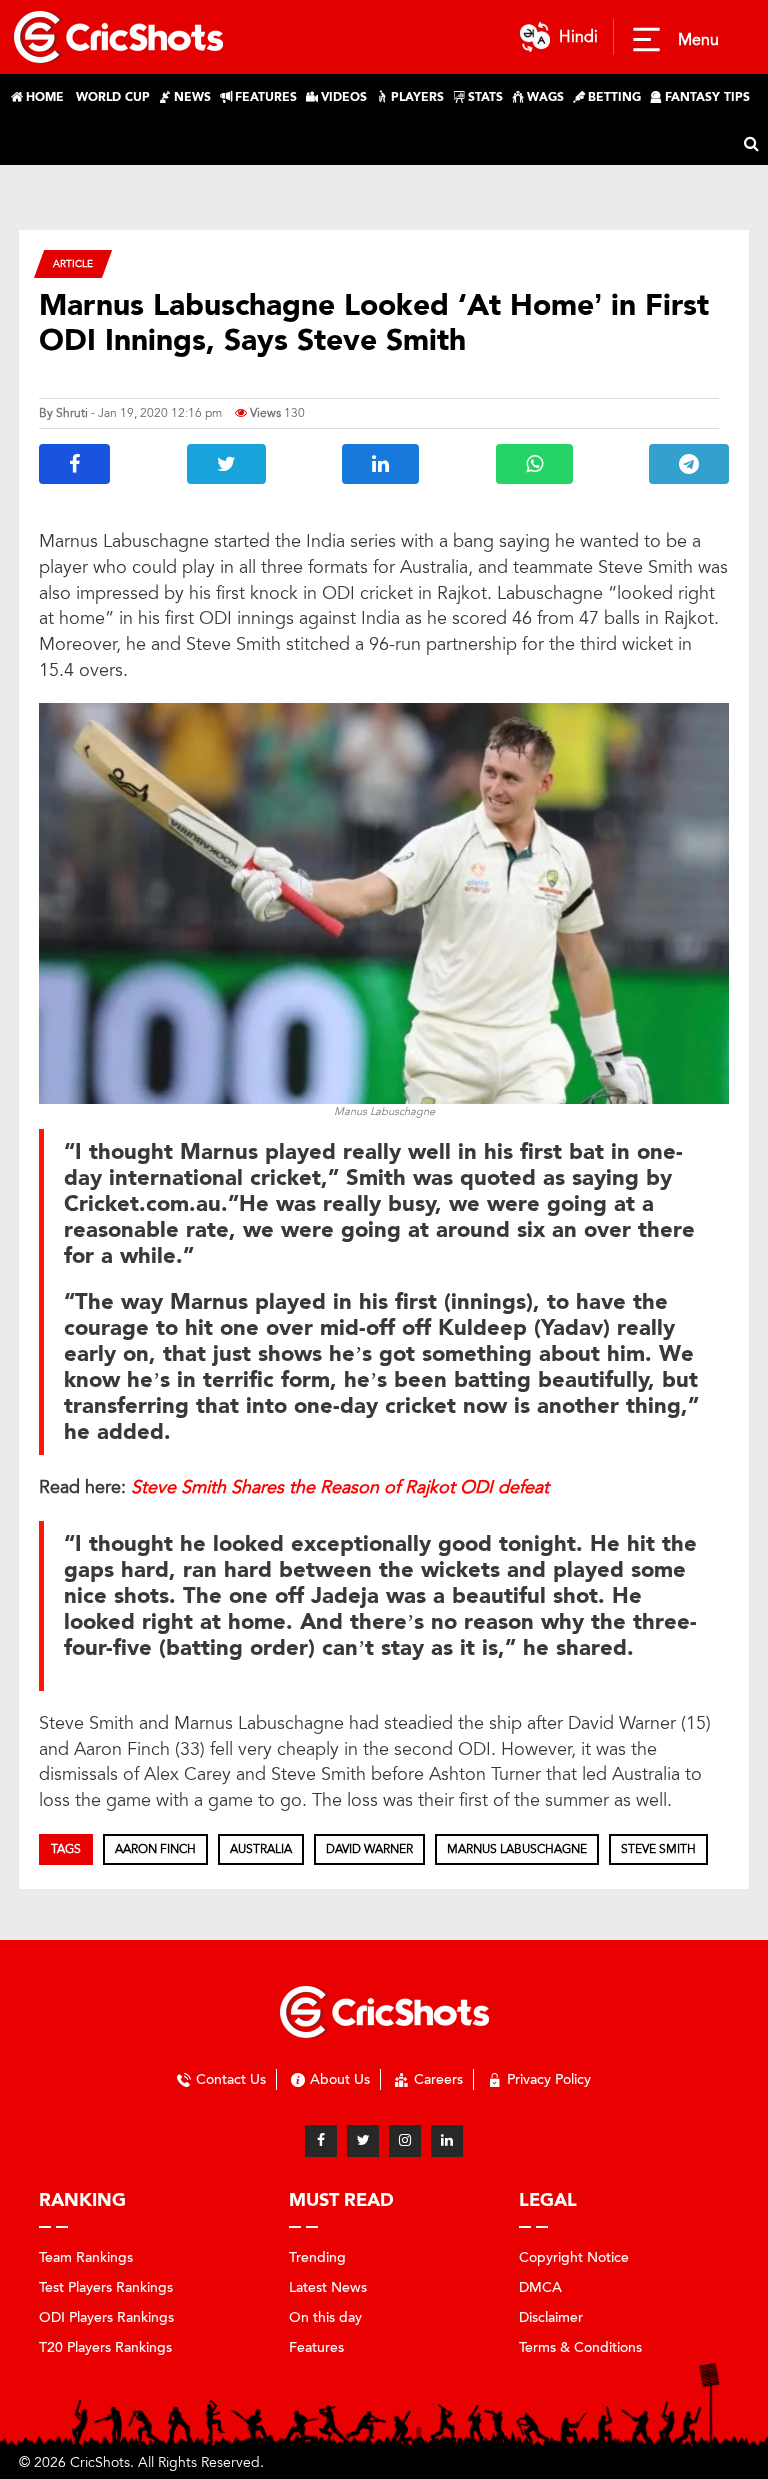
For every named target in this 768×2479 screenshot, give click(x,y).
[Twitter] (363, 2141)
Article (73, 263)
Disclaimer (551, 2317)
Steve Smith (658, 1849)
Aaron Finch (155, 1849)
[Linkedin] (447, 2141)
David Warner (369, 1849)
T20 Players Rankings (105, 2347)
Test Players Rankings (106, 2287)
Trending (317, 2257)
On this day (325, 2317)
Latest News (328, 2287)
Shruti (72, 413)
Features (316, 2347)
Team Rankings (86, 2257)
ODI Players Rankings (106, 2317)
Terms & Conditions (580, 2347)
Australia (261, 1849)
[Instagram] (405, 2141)
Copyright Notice (574, 2257)
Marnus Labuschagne (517, 1849)
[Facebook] (321, 2141)
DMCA (540, 2287)
